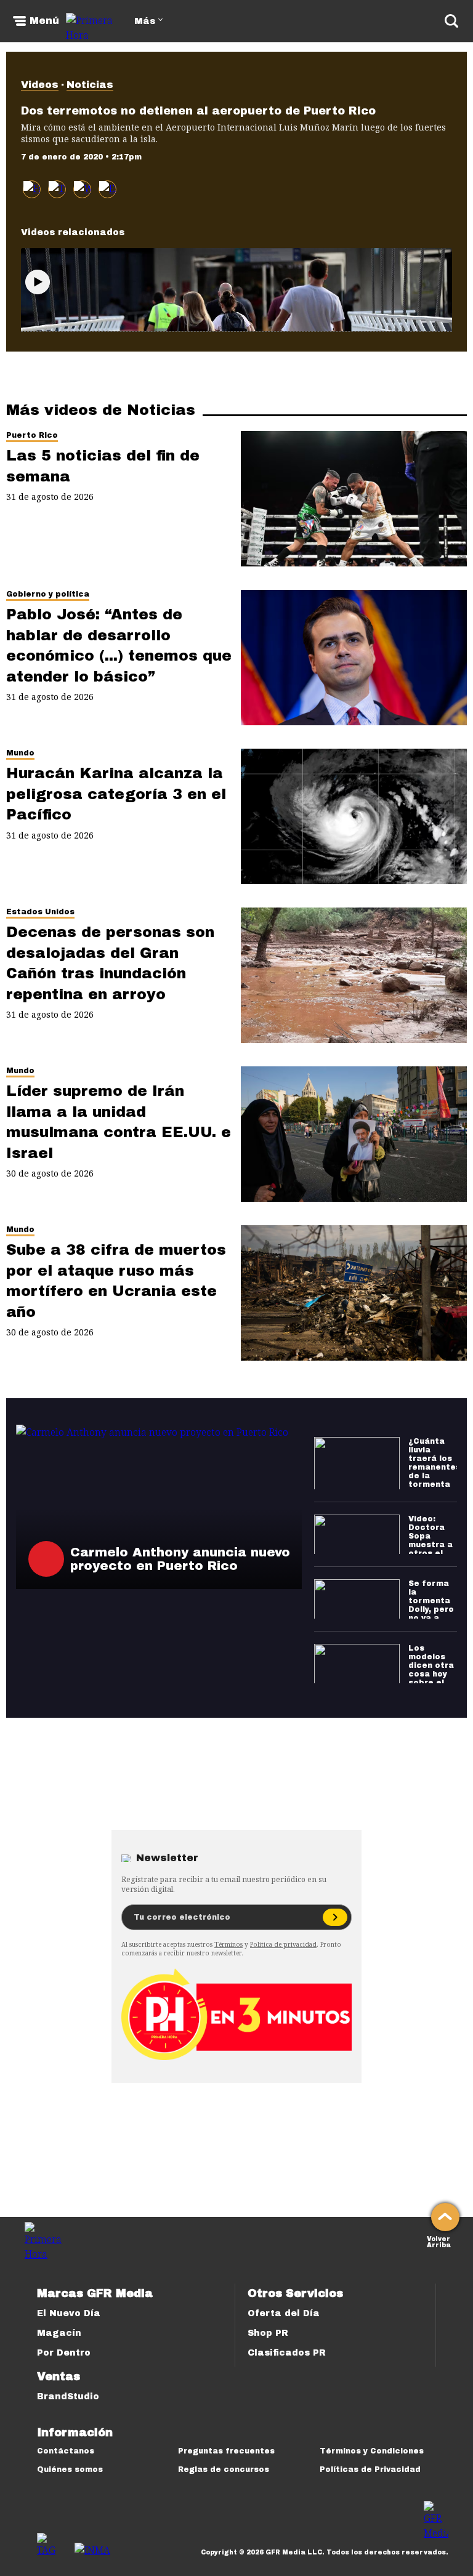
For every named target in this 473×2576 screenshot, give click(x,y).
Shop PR (268, 2333)
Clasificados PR (287, 2353)
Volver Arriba (439, 2241)
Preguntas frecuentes (226, 2451)
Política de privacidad (283, 1944)
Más (145, 21)
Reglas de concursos (224, 2469)
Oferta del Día (284, 2313)
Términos (228, 1944)
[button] (57, 189)
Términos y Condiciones (372, 2451)
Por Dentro (64, 2353)
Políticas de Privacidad (370, 2469)
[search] (451, 21)
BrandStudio (68, 2397)
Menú (44, 21)
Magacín (59, 2333)
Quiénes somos (70, 2469)
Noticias (90, 85)
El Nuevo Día (69, 2313)
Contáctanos (66, 2451)
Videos (40, 85)
